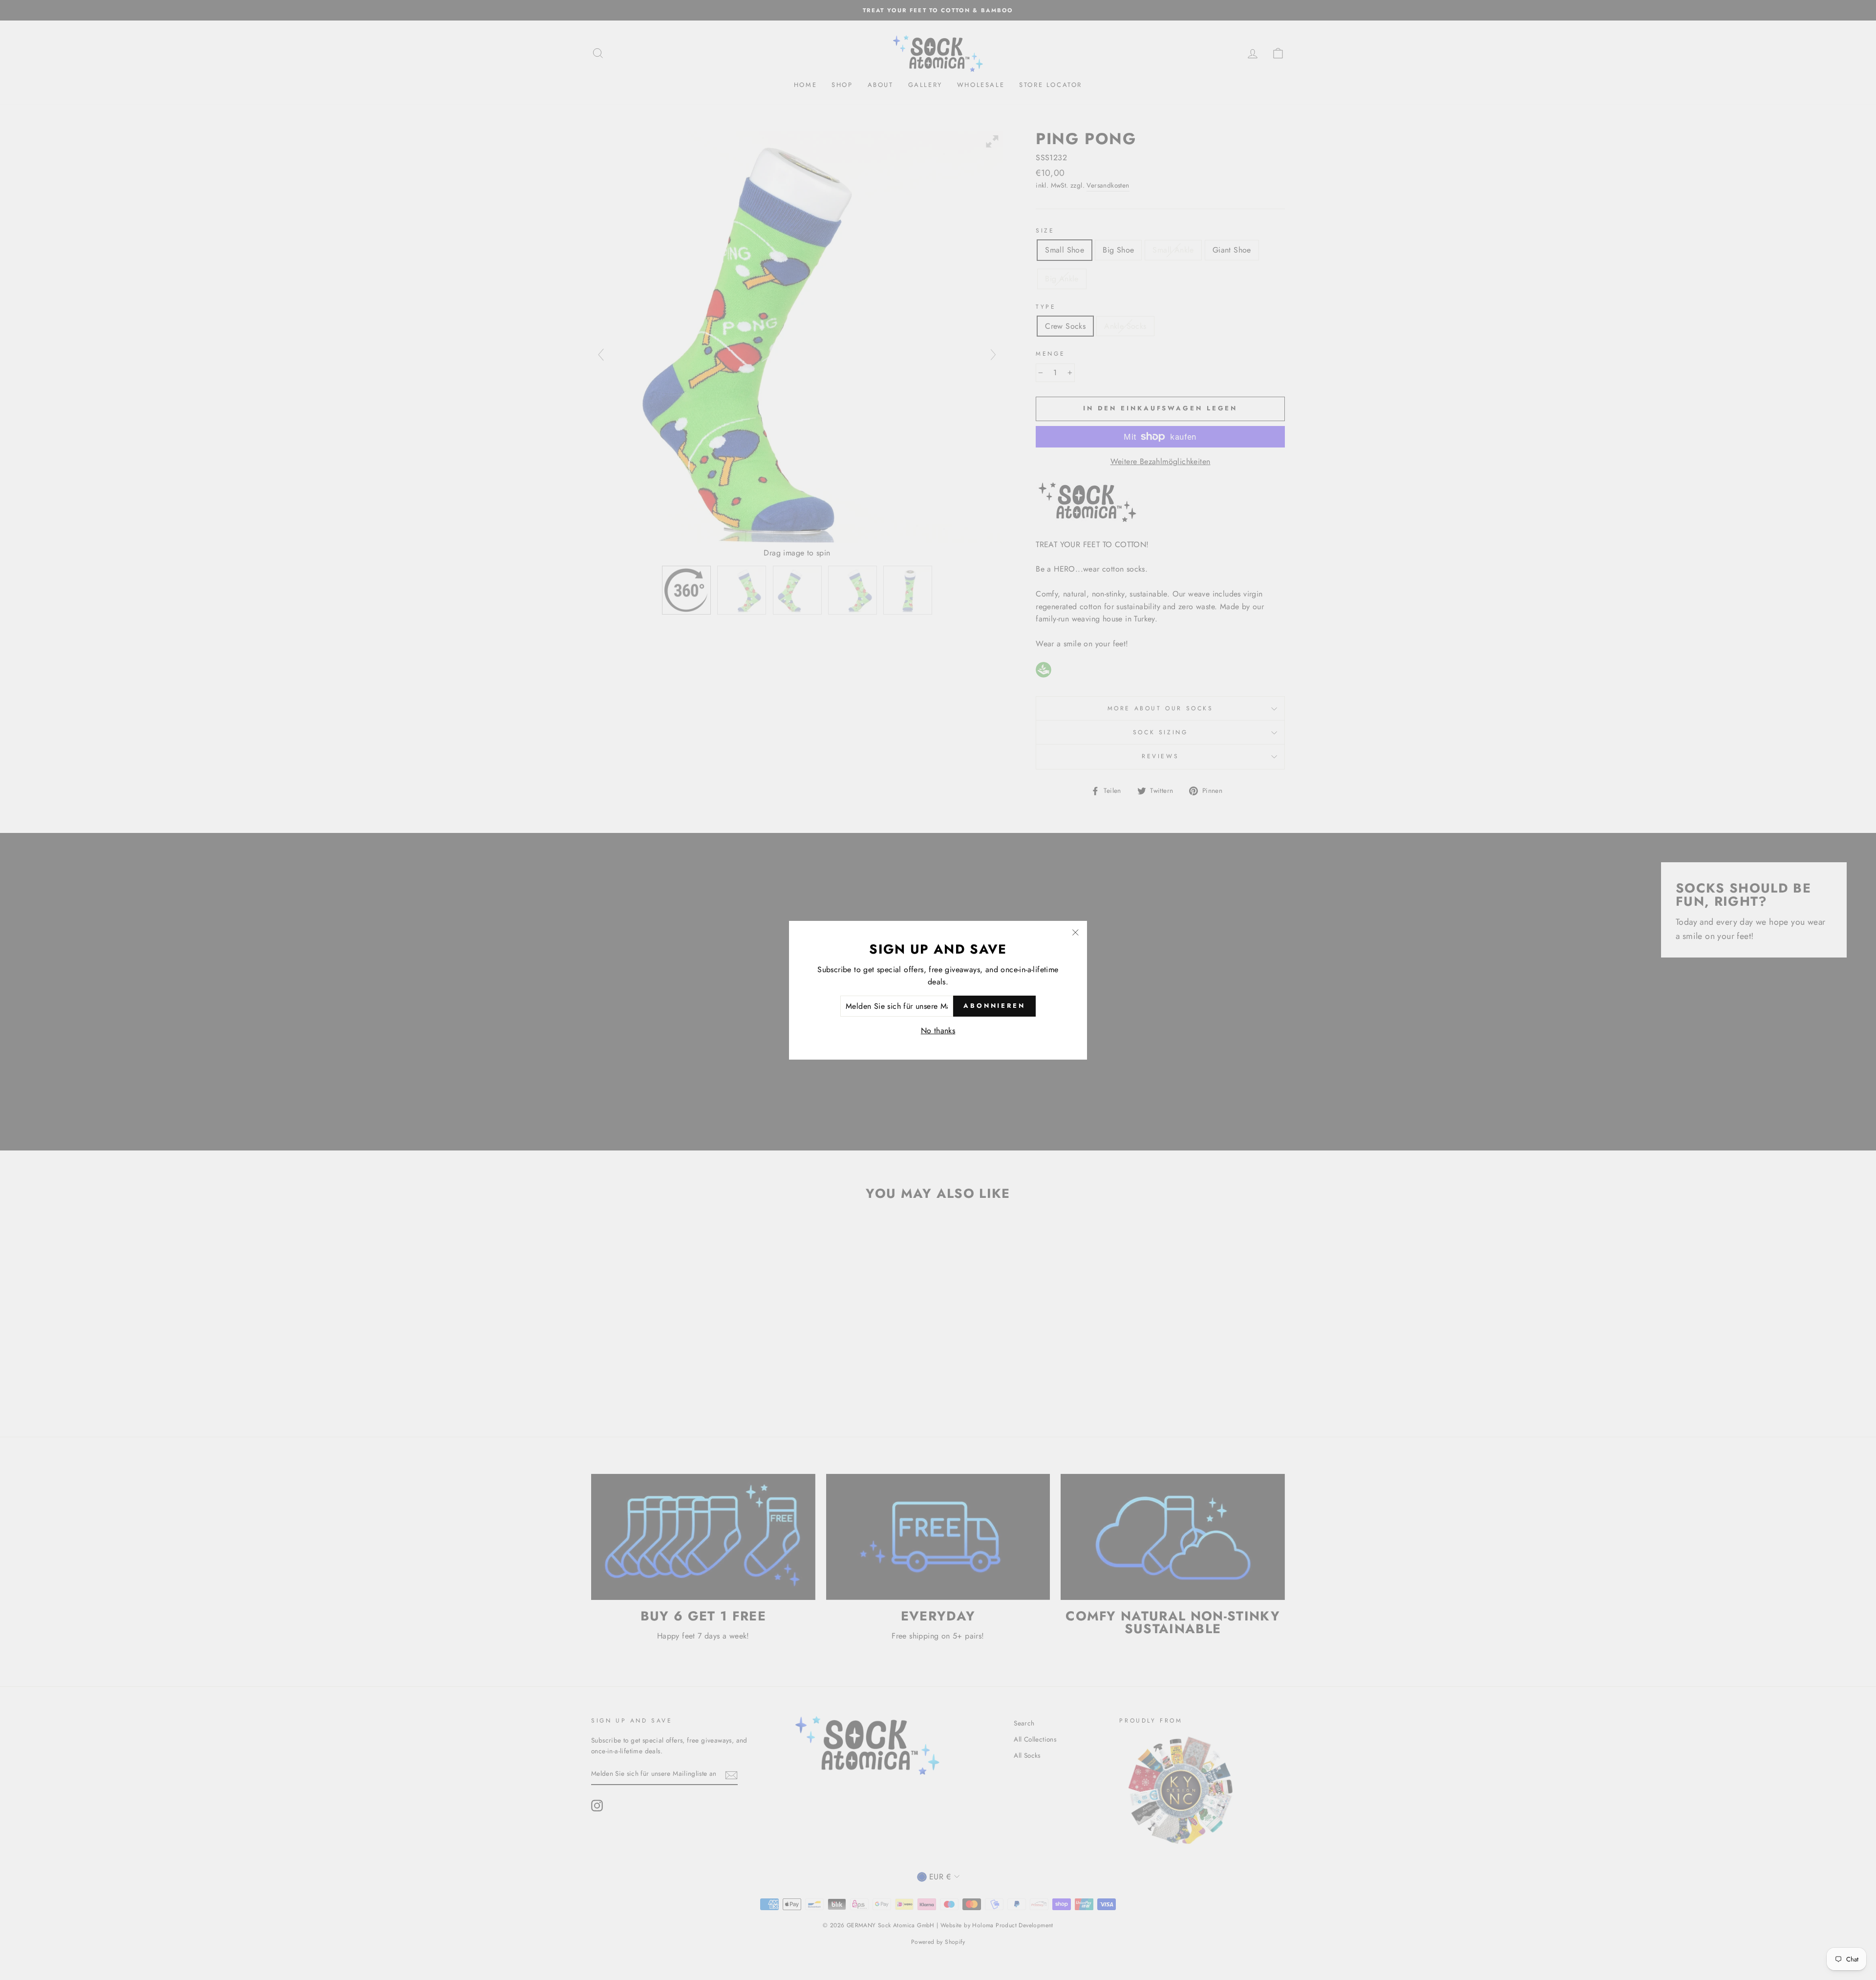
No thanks (938, 1031)
